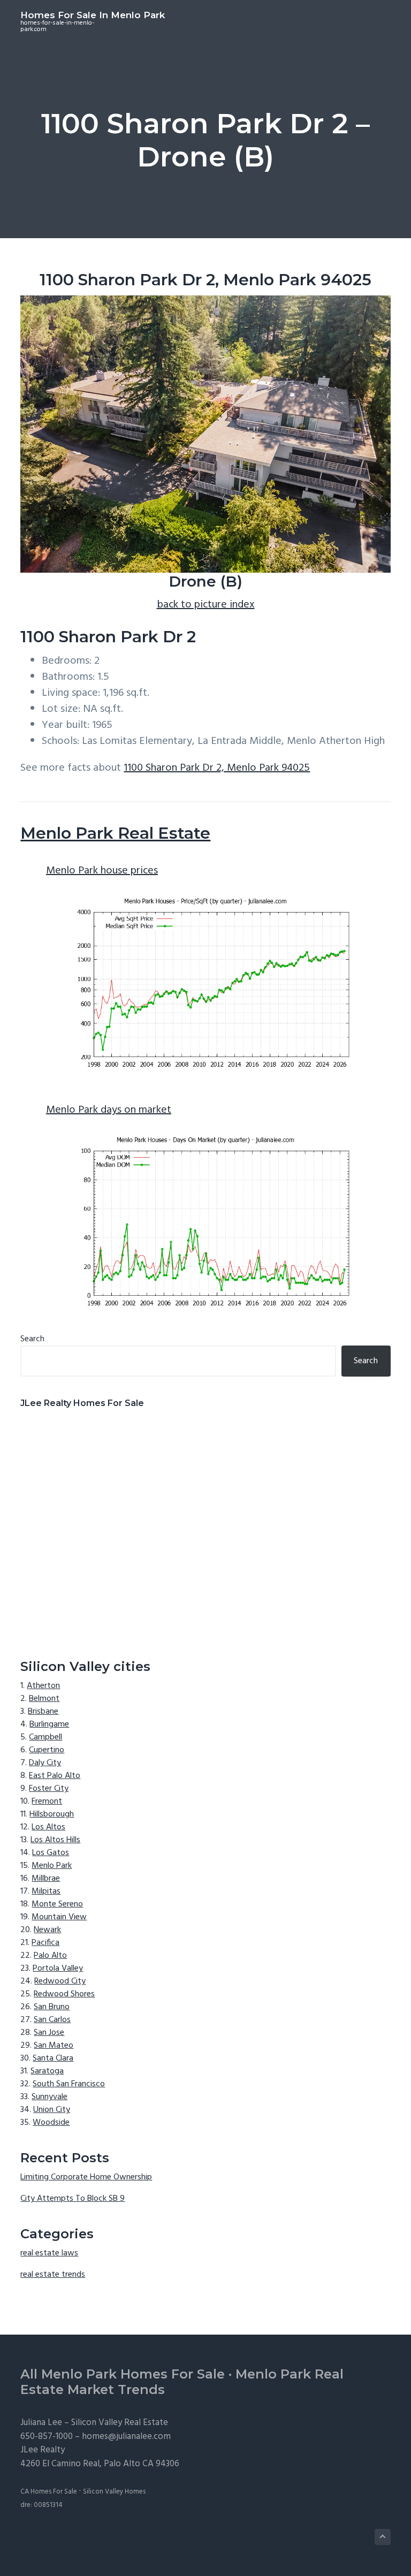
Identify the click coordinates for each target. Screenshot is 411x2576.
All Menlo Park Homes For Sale (123, 2374)
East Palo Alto (55, 1776)
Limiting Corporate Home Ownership (86, 2177)
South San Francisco (69, 2084)
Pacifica (45, 1943)
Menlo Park (52, 1866)
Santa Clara (53, 2058)
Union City (52, 2110)
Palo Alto (50, 1956)
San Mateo (54, 2046)
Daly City (45, 1763)
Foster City (49, 1789)
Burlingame (49, 1724)
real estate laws (49, 2253)
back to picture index (206, 605)
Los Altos (48, 1827)
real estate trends (53, 2275)
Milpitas (46, 1891)
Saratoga (47, 2071)
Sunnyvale (50, 2097)
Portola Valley (58, 1969)
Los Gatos (51, 1853)
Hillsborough (52, 1814)
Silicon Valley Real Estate (120, 2423)
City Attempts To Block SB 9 (73, 2199)
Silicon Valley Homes (114, 2492)
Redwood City (60, 1981)
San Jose (49, 2033)
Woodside (51, 2123)
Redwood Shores (64, 1994)
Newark (47, 1930)
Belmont (44, 1699)
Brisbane (43, 1712)
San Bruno (52, 2007)
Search (32, 1339)
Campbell (45, 1737)
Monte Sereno (57, 1904)
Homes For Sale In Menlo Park (93, 15)
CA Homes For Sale (49, 2492)
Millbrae (46, 1879)
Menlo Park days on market (109, 1110)
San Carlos (52, 2020)
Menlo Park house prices (102, 871)
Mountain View (59, 1917)
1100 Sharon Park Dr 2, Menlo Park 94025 (217, 768)
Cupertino (47, 1750)
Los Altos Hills (55, 1840)
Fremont (47, 1802)
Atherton (43, 1686)
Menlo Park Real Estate (115, 833)
